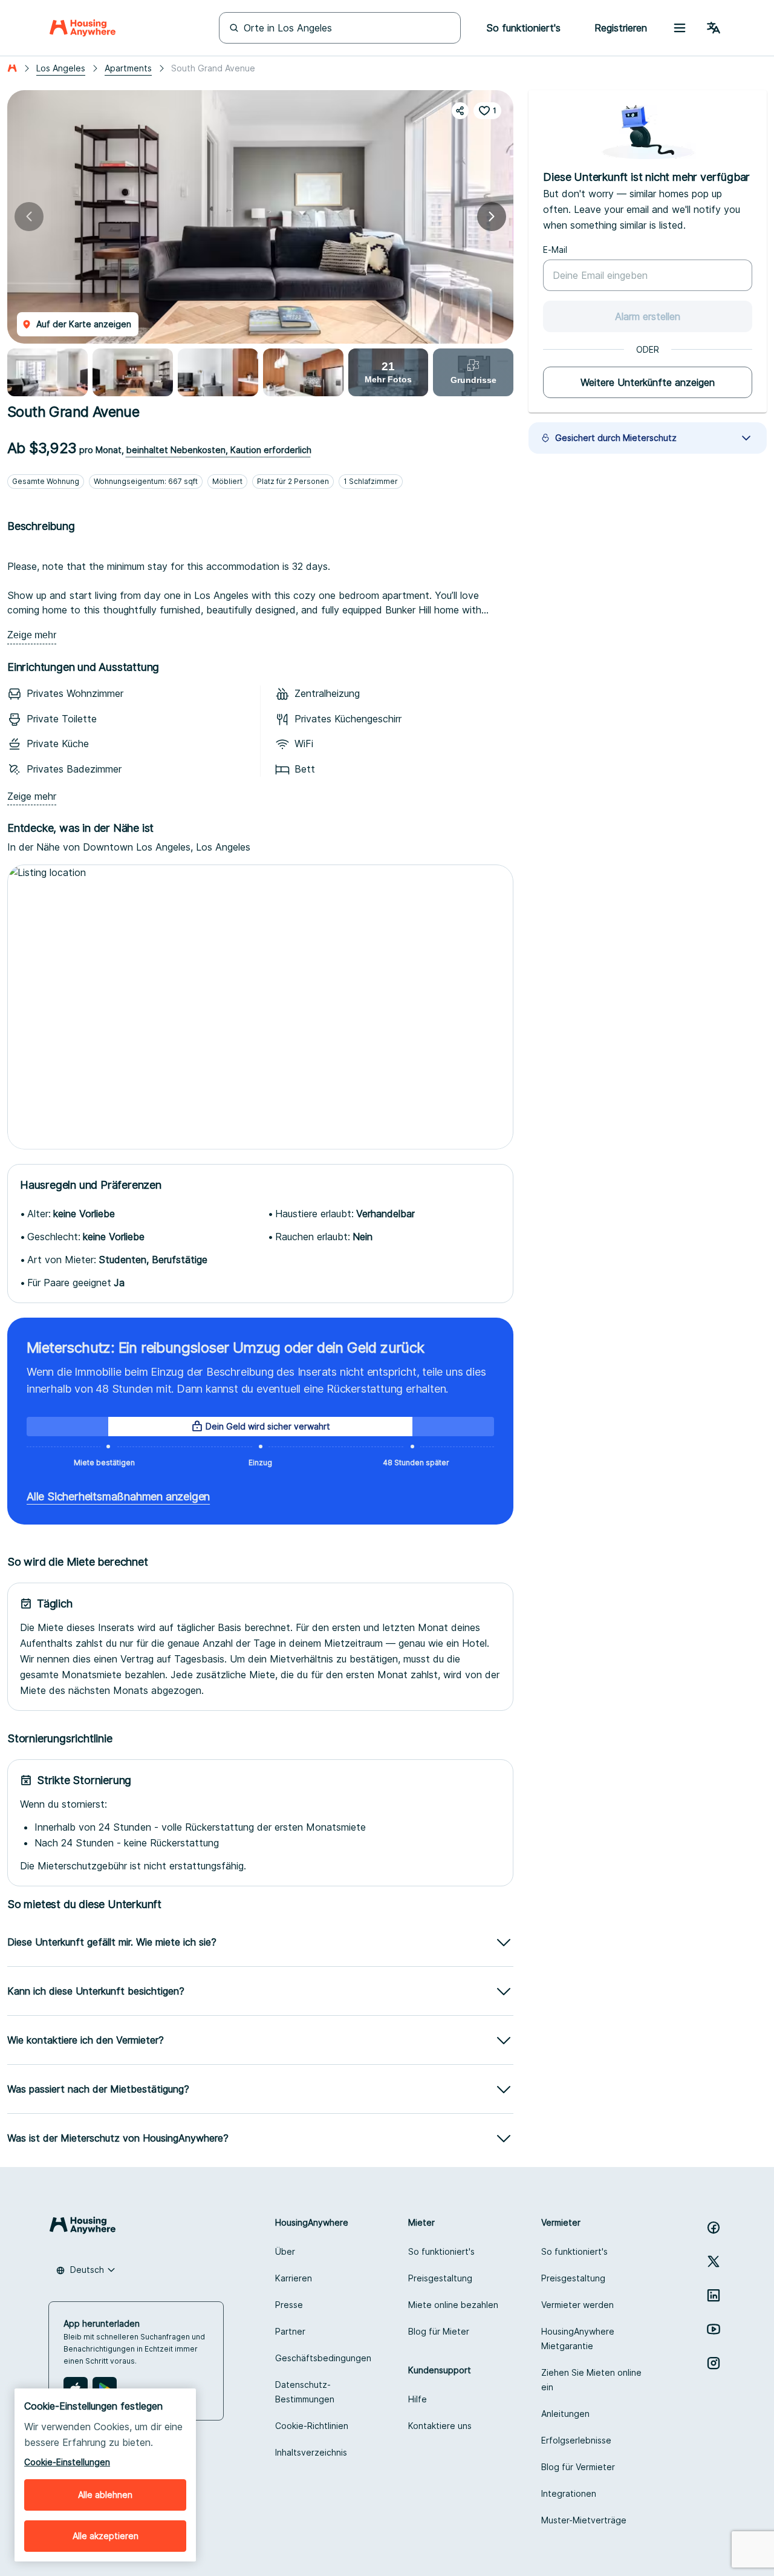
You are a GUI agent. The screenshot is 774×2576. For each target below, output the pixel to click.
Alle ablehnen (105, 2495)
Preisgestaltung (440, 2278)
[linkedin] (714, 2295)
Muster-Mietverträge (584, 2520)
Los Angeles (61, 68)
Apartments (128, 68)
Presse (289, 2305)
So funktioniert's (441, 2251)
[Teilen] (460, 111)
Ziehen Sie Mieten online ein (591, 2380)
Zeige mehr (32, 635)
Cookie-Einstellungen (67, 2462)
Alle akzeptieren (106, 2536)
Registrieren (621, 28)
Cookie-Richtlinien (312, 2426)
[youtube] (714, 2329)
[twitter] (714, 2261)
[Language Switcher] (714, 28)
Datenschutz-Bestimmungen (305, 2392)
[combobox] (86, 2270)
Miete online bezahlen (453, 2305)
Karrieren (294, 2278)
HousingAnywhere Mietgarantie (578, 2339)
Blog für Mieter (439, 2331)
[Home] (83, 28)
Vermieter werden (577, 2305)
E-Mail (555, 250)
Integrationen (569, 2493)
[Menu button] (680, 28)
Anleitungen (565, 2414)
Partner (290, 2331)
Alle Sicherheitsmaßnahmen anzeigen (118, 1496)
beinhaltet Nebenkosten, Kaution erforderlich (219, 450)
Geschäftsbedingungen (323, 2358)
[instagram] (714, 2363)
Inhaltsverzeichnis (311, 2452)
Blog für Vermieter (578, 2467)
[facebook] (714, 2228)
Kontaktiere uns (440, 2426)
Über (285, 2251)
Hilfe (418, 2399)
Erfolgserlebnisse (576, 2440)
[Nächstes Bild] (492, 217)
